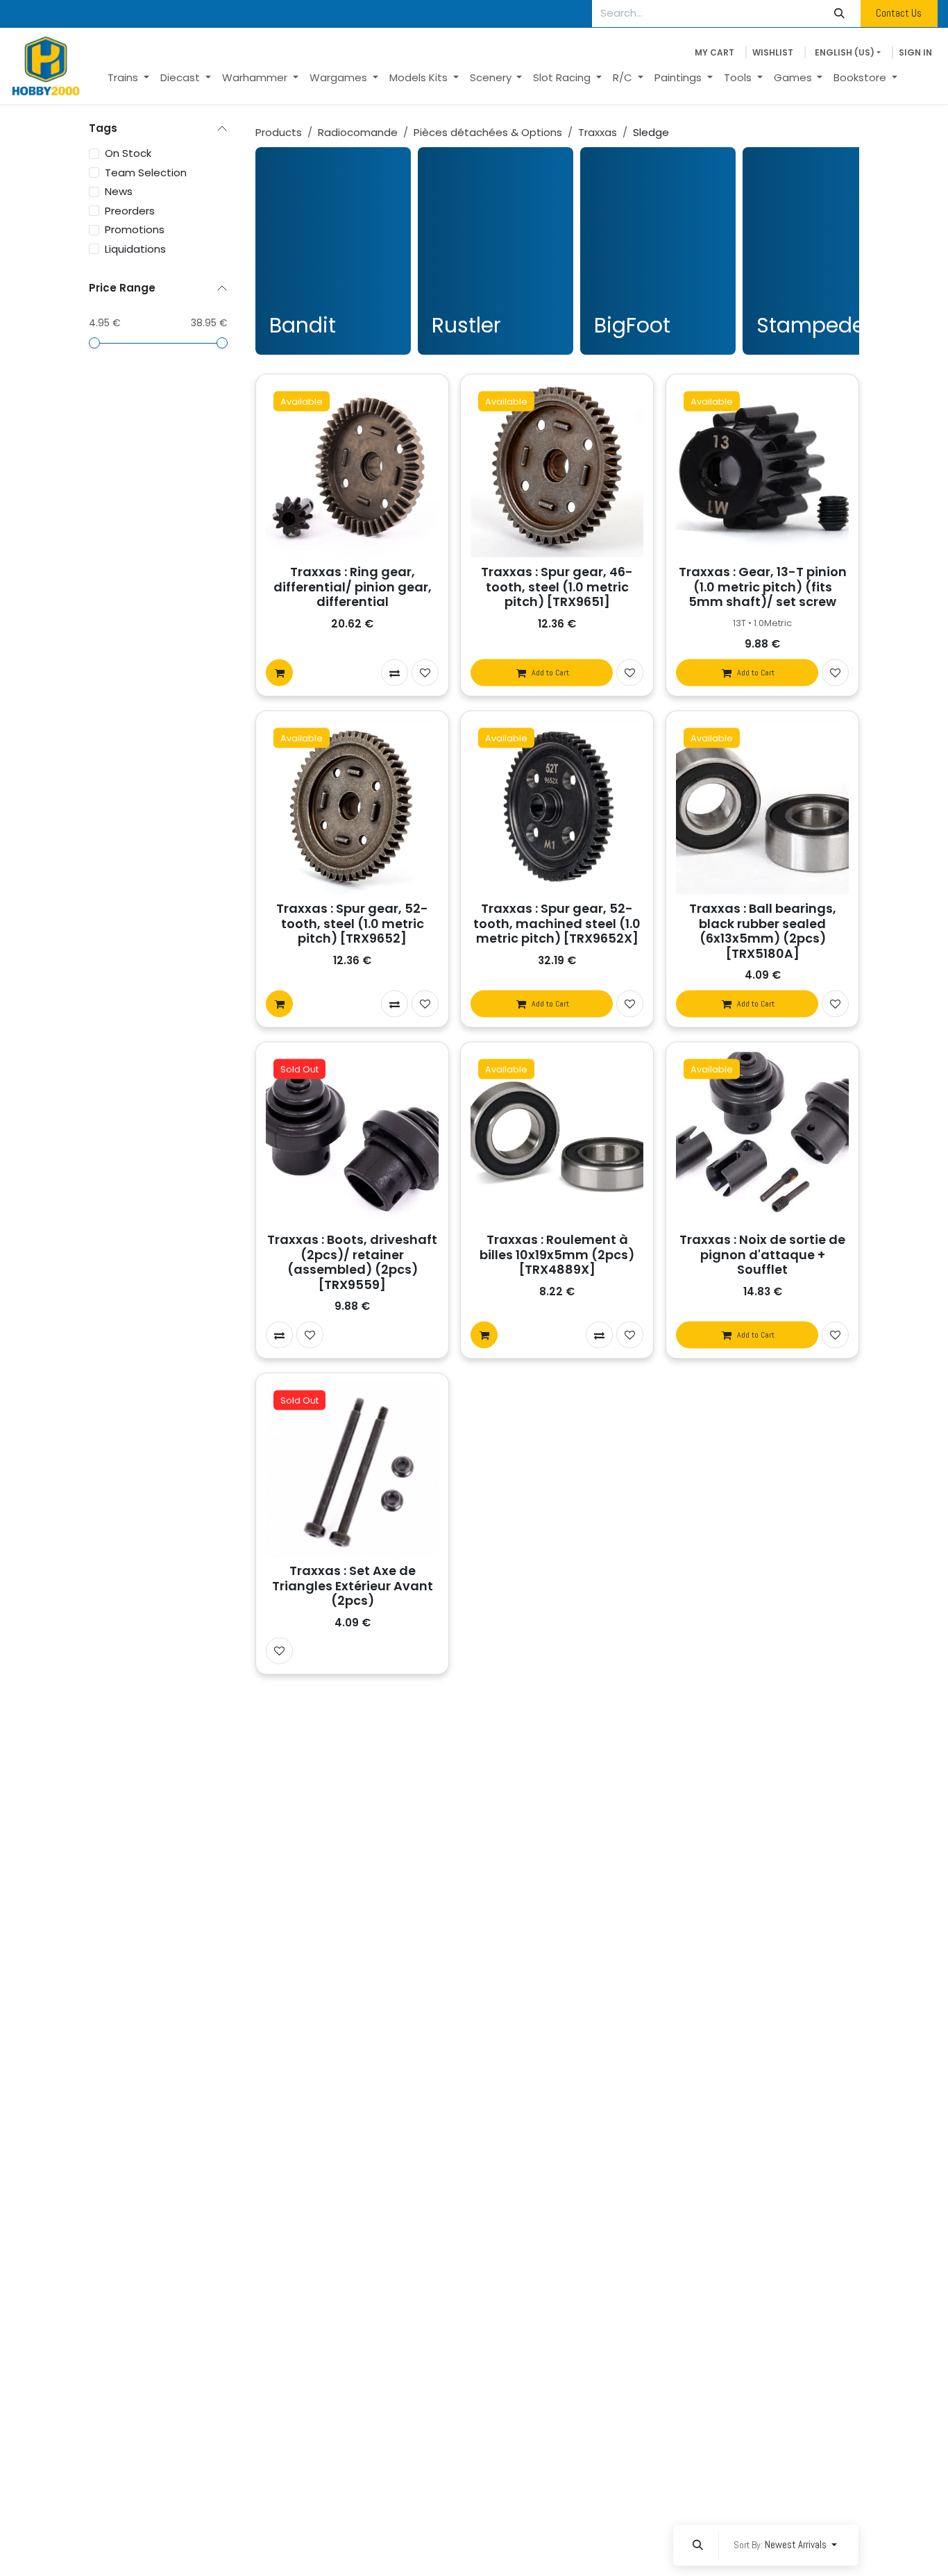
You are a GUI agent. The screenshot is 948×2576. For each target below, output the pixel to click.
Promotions (135, 229)
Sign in (915, 52)
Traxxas (598, 132)
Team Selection (146, 172)
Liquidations (135, 248)
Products (279, 132)
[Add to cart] (279, 673)
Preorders (130, 210)
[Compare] (395, 673)
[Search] (840, 14)
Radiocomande (358, 132)
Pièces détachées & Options (488, 132)
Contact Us (899, 13)
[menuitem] (128, 78)
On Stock (128, 153)
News (119, 191)
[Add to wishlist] (425, 673)
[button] (697, 2545)
